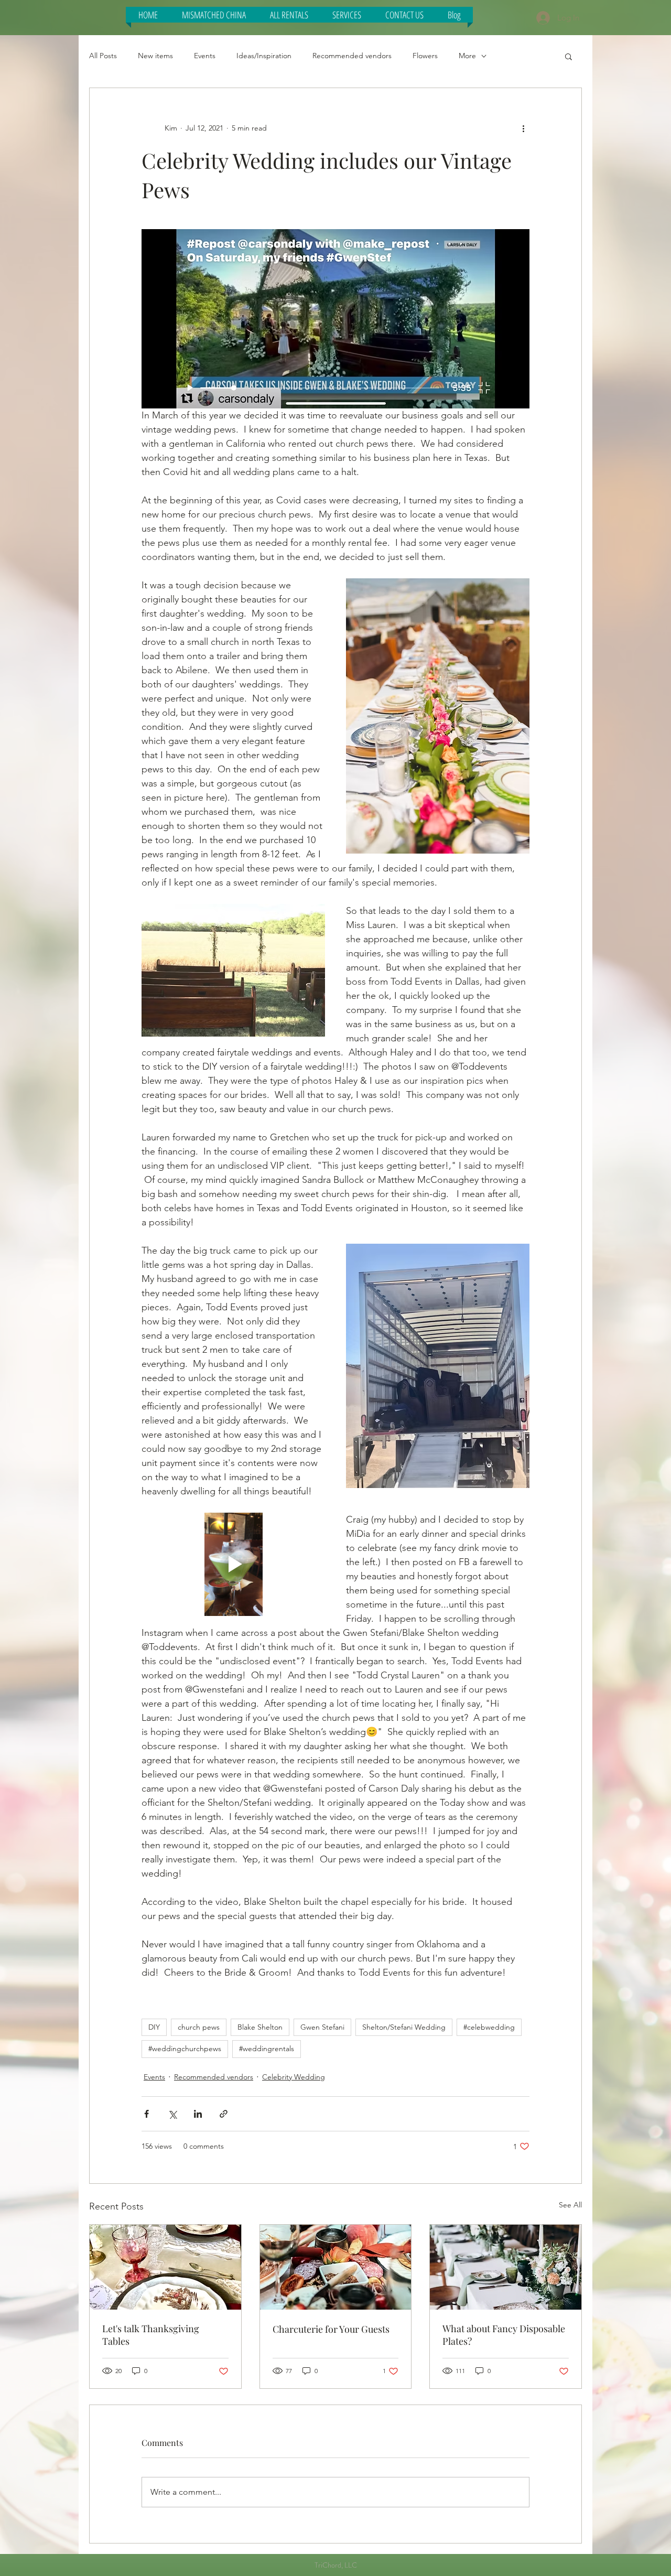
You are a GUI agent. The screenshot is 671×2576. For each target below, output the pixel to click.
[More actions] (523, 128)
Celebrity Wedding (294, 2077)
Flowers (425, 56)
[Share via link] (224, 2114)
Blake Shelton (260, 2027)
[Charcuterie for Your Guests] (336, 2267)
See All (570, 2205)
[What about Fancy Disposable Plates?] (506, 2267)
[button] (214, 15)
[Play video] (233, 1564)
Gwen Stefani (322, 2027)
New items (155, 56)
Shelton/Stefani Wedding (404, 2027)
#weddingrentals (267, 2049)
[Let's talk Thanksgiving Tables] (165, 2267)
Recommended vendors (352, 56)
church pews (199, 2027)
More (467, 56)
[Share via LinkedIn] (198, 2114)
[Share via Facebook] (147, 2114)
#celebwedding (489, 2027)
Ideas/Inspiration (264, 56)
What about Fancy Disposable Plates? (504, 2335)
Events (205, 56)
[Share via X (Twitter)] (172, 2114)
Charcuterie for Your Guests (331, 2329)
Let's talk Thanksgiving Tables (151, 2335)
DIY (154, 2027)
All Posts (103, 56)
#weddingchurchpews (185, 2049)
